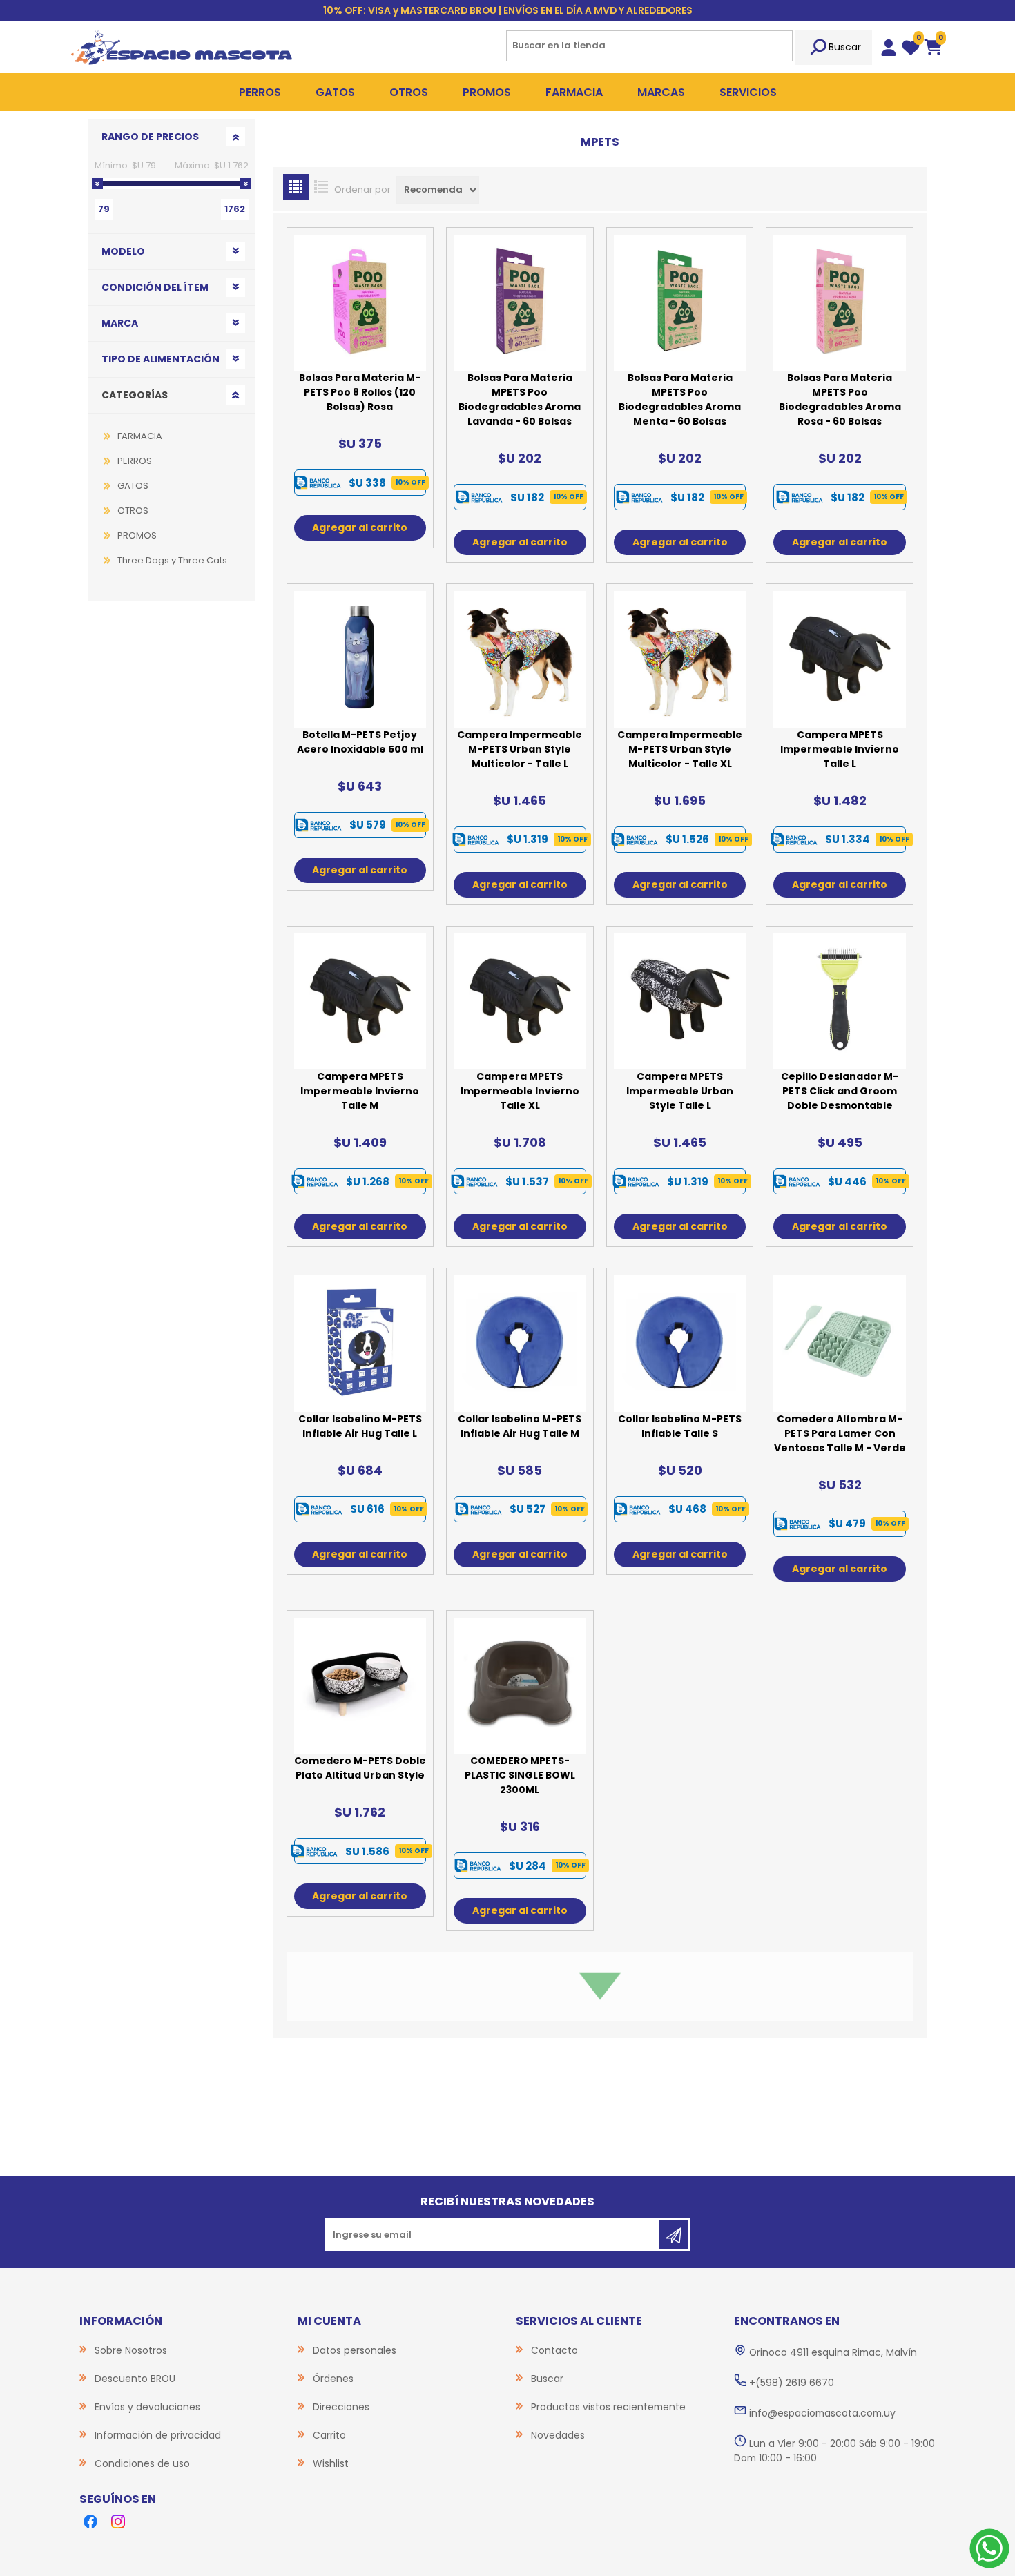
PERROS (135, 461)
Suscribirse (673, 2235)
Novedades (558, 2435)
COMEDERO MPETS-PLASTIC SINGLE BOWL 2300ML (520, 1775)
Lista (321, 187)
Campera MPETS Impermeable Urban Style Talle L (680, 1091)
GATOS (133, 486)
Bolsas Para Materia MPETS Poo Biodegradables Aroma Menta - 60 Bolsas (680, 399)
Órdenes (333, 2379)
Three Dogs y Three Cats (172, 560)
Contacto (554, 2350)
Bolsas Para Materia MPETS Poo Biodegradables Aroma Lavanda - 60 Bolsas (520, 399)
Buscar (845, 47)
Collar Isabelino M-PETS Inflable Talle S (680, 1426)
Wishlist (331, 2463)
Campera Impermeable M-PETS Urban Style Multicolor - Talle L (520, 749)
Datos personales (355, 2350)
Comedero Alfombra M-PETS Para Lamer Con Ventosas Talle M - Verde (840, 1433)
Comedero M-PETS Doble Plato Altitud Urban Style (360, 1768)
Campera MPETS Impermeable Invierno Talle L (840, 749)
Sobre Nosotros (131, 2350)
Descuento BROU (135, 2379)
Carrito (329, 2435)
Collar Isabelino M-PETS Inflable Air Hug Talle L (360, 1426)
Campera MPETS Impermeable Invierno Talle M (360, 1091)
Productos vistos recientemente (608, 2407)
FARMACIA (140, 436)
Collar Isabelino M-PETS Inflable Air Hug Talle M (520, 1426)
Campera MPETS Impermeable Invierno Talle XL (520, 1091)
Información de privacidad (158, 2435)
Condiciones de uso (142, 2463)
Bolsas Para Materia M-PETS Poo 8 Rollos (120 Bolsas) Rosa (360, 392)
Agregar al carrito (360, 527)
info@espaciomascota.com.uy (822, 2413)
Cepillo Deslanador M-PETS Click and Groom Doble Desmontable (840, 1091)
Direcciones (341, 2407)
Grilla (296, 187)
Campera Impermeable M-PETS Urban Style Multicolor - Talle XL (680, 749)
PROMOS (137, 535)
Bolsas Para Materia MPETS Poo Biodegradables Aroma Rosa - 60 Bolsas (840, 399)
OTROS (133, 511)
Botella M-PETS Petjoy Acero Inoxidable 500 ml (360, 742)
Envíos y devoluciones (147, 2407)
